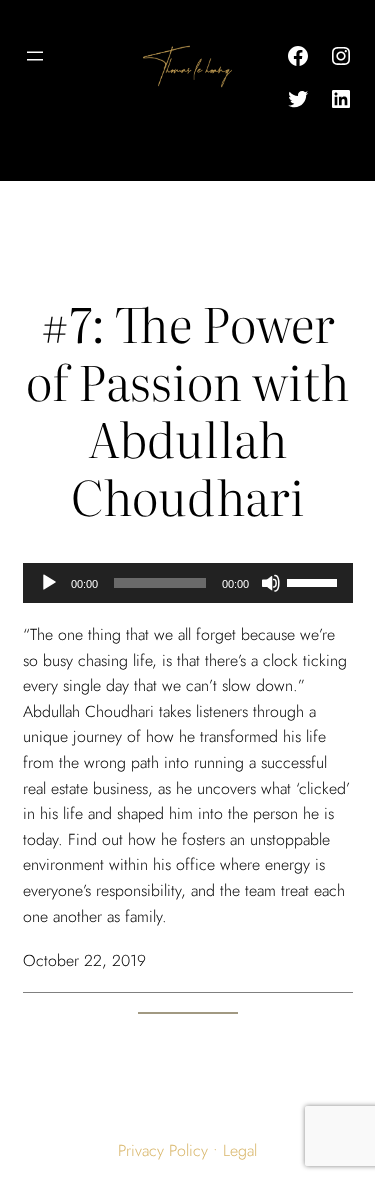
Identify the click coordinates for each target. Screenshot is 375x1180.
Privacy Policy (163, 1150)
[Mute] (271, 583)
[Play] (49, 583)
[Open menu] (35, 56)
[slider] (315, 581)
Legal (240, 1150)
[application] (188, 583)
